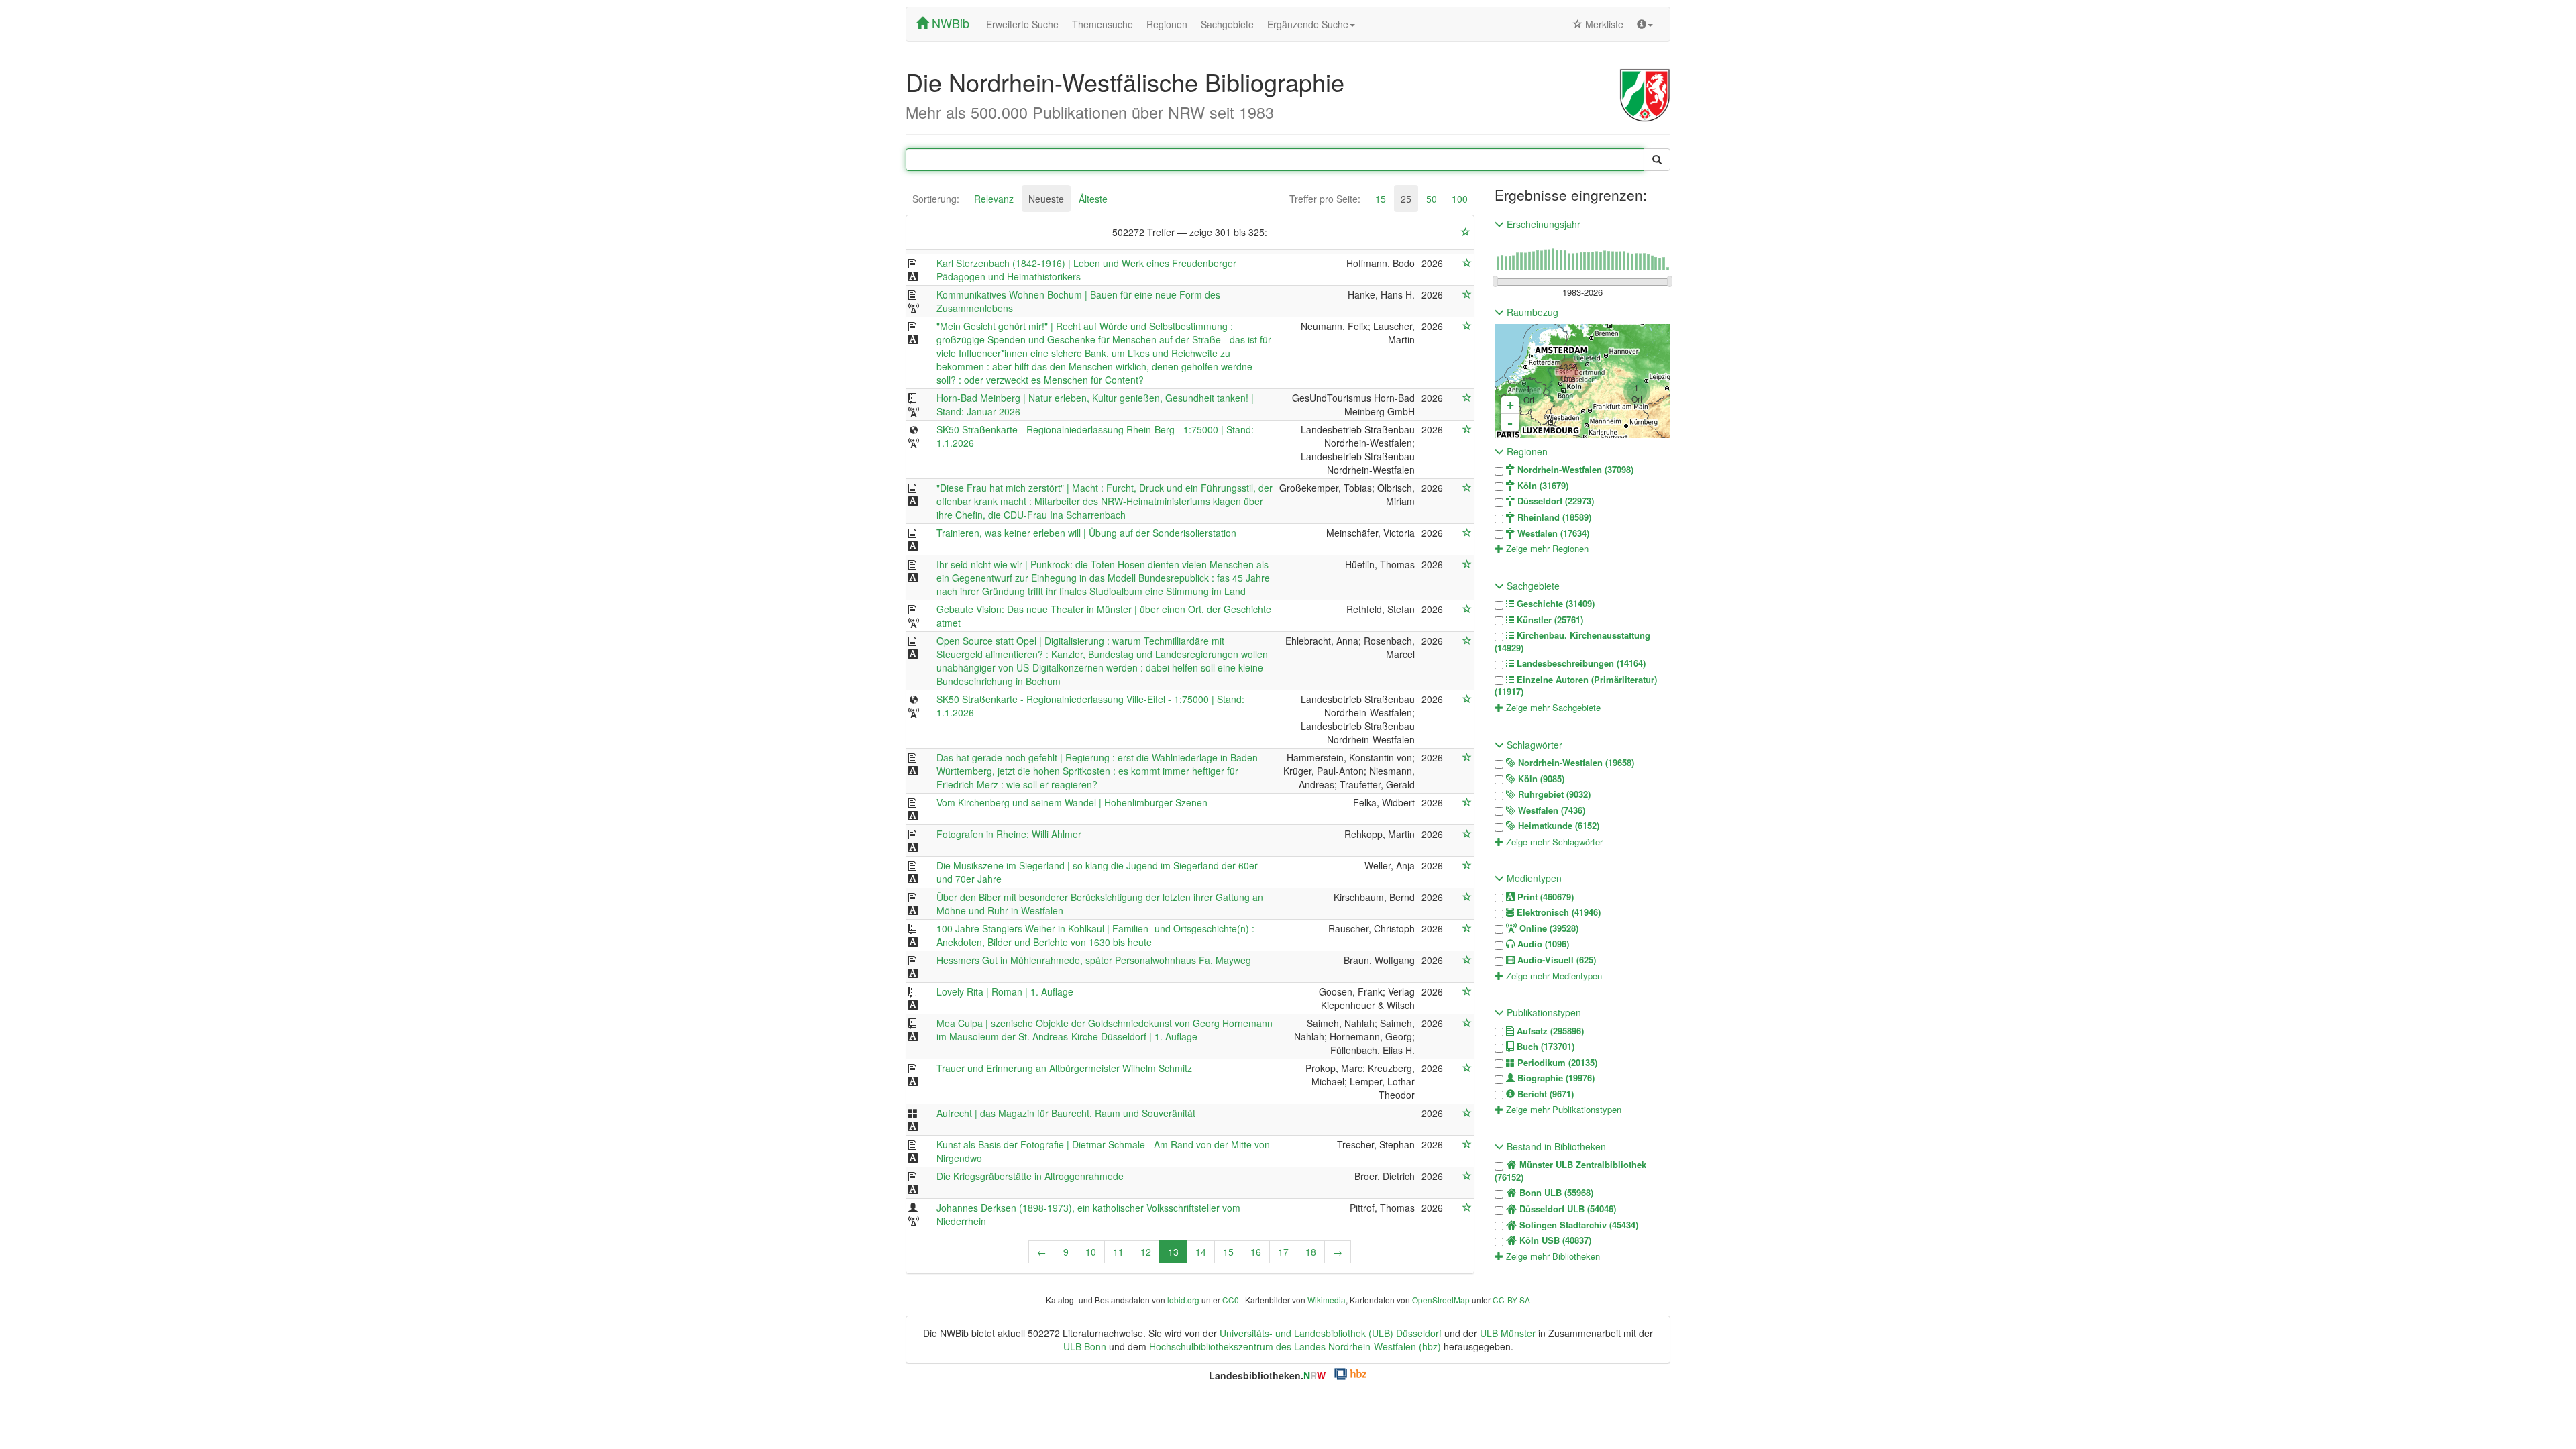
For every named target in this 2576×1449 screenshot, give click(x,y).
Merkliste (1603, 24)
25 (1406, 199)
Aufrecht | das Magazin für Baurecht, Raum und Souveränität (1066, 1113)
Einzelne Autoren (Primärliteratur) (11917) (1576, 686)
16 (1256, 1252)
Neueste (1046, 199)
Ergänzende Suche (1308, 24)
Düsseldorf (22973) (1554, 501)
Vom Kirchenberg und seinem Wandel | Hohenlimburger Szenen (1072, 802)
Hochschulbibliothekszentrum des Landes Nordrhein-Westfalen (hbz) (1295, 1346)
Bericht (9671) (1544, 1094)
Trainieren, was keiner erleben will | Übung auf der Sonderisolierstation (1086, 533)
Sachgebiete (1227, 24)
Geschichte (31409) (1554, 604)
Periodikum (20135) (1556, 1063)
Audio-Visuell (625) (1555, 960)
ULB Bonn (1085, 1346)
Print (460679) (1544, 897)
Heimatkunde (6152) (1557, 826)
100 (1460, 199)
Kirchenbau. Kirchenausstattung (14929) (1572, 642)
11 (1118, 1252)
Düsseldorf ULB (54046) (1566, 1209)
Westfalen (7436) (1550, 810)
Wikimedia (1327, 1300)
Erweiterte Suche (1022, 24)
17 (1283, 1252)
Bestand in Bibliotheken (1555, 1146)
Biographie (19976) (1555, 1078)
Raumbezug (1531, 312)
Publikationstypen (1543, 1012)
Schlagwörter (1533, 745)
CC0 (1231, 1300)
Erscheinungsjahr (1542, 224)
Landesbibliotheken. (1267, 1375)
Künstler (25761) (1549, 620)
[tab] (936, 199)
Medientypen (1533, 878)
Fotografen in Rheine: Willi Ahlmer (1009, 834)
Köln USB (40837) (1554, 1240)
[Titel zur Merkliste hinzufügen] (1467, 263)
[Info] (1645, 24)
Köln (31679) (1542, 486)
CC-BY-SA (1511, 1300)
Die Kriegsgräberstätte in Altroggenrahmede (1030, 1176)
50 (1432, 199)
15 (1381, 199)
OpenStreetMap (1441, 1300)
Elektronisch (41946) (1557, 912)
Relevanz (994, 199)
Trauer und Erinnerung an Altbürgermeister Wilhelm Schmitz (1064, 1068)
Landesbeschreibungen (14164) (1580, 663)
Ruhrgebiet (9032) (1553, 794)
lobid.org (1183, 1300)
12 (1146, 1252)
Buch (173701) (1544, 1046)
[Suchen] (1657, 160)
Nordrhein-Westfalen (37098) (1574, 470)
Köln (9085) (1540, 779)
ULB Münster (1508, 1333)
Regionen (1167, 24)
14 (1201, 1252)
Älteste (1093, 199)
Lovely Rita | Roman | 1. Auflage (1005, 991)
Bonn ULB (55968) (1555, 1193)
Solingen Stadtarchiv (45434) (1577, 1225)
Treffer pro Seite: (1325, 199)
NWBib (949, 23)
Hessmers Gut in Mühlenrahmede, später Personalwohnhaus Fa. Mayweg (1094, 960)
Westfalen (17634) (1552, 533)
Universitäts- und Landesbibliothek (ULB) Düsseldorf (1331, 1333)
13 (1173, 1252)
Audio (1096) (1542, 944)
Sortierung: (936, 199)
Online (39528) (1548, 928)
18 (1311, 1252)
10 (1091, 1252)
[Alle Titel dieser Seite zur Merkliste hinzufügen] (1466, 232)
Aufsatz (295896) (1549, 1031)
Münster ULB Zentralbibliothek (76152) (1570, 1171)
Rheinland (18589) (1553, 517)
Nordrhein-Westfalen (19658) (1575, 763)
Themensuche (1103, 24)
